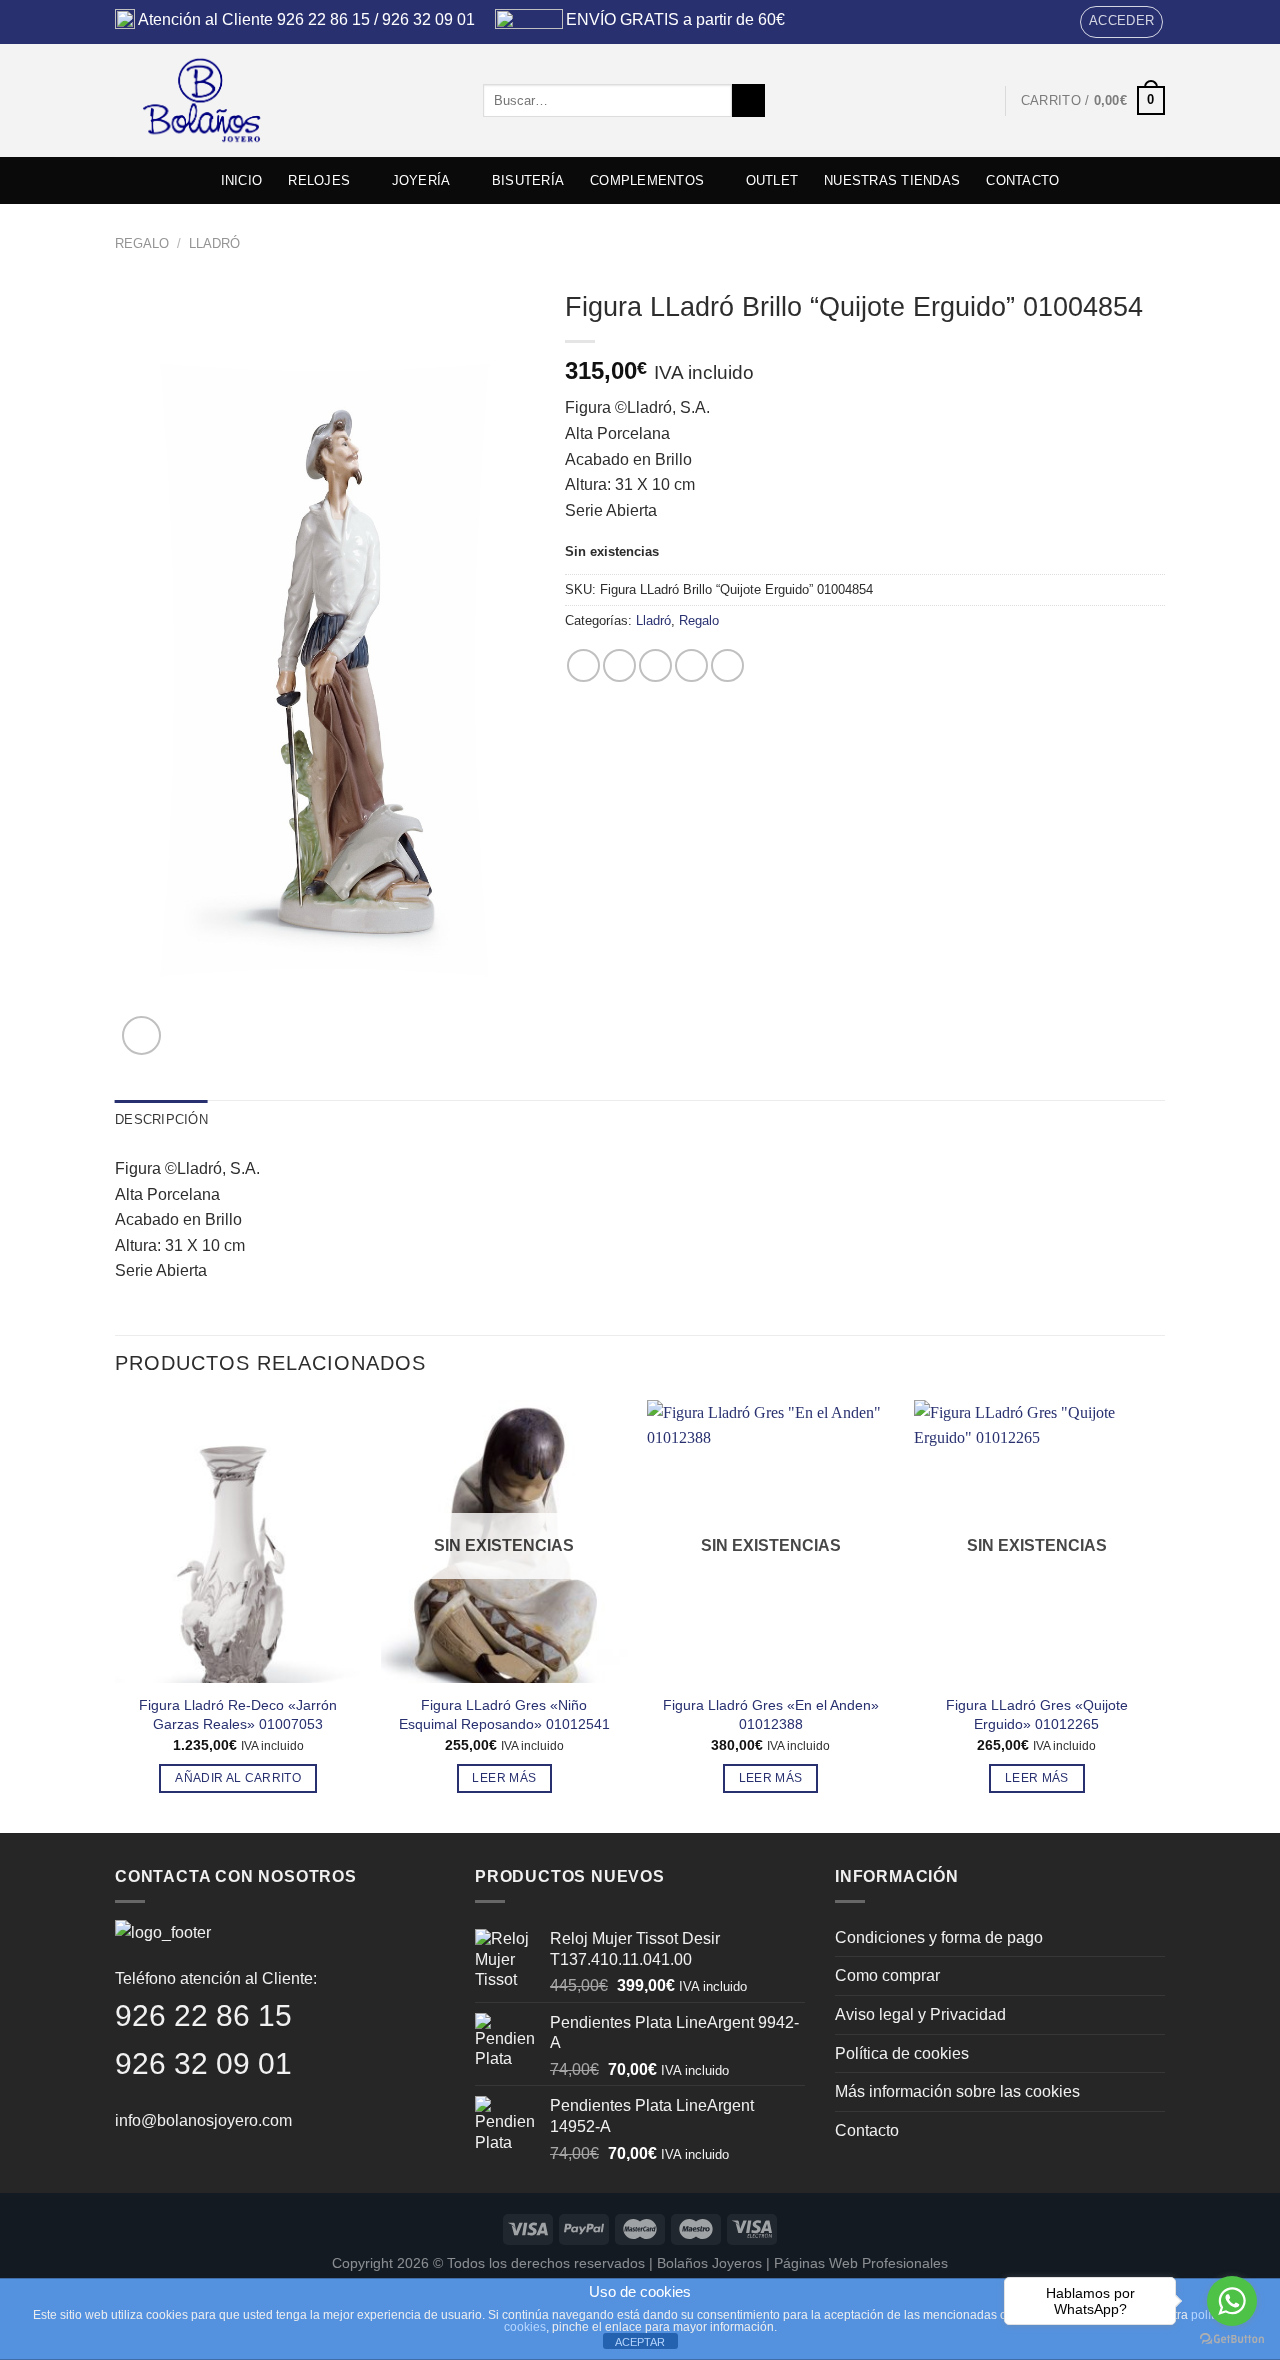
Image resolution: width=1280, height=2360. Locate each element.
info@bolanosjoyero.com (203, 2120)
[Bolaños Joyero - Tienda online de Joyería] (284, 100)
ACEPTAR (640, 2342)
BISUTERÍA (528, 180)
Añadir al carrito (238, 1778)
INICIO (242, 180)
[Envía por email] (655, 665)
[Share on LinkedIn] (727, 665)
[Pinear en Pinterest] (691, 665)
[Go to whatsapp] (1232, 2301)
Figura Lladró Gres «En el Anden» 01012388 (771, 1714)
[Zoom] (141, 1035)
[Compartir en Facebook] (583, 665)
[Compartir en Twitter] (619, 665)
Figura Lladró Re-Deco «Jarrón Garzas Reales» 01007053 (238, 1714)
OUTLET (772, 180)
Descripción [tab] (161, 1119)
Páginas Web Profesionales (861, 2263)
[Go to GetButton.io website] (1232, 2339)
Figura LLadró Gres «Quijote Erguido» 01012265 (1037, 1714)
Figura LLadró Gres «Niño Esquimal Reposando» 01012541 (504, 1714)
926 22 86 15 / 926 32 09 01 (376, 19)
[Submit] (748, 101)
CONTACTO (1022, 180)
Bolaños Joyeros (709, 2263)
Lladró (214, 243)
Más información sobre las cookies (957, 2091)
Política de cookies (902, 2053)
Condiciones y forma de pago (939, 1937)
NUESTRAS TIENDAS (892, 180)
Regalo (142, 243)
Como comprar (887, 1975)
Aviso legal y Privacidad (920, 2014)
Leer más (504, 1778)
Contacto (867, 2130)
